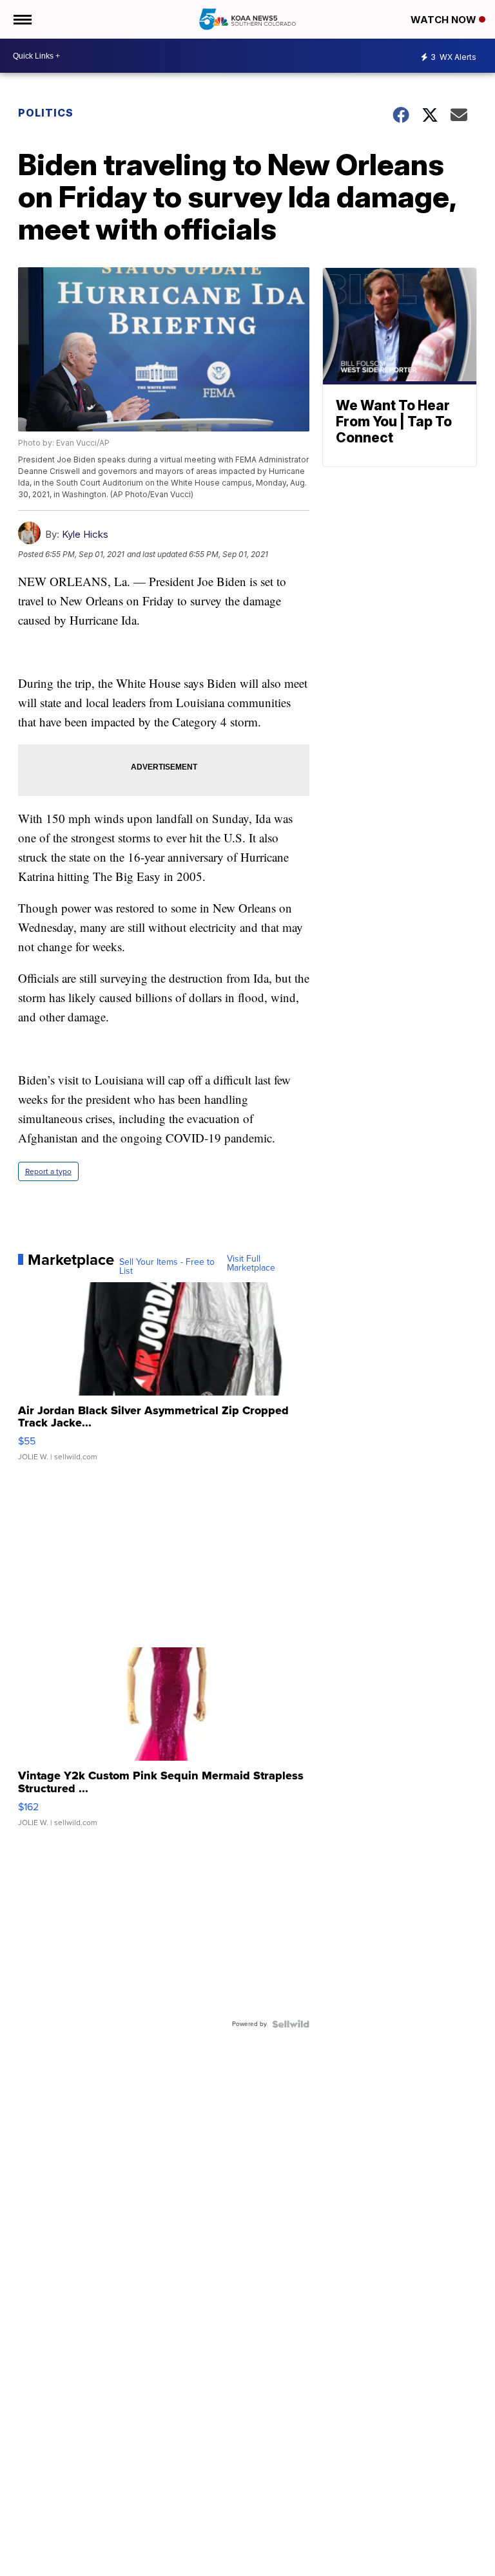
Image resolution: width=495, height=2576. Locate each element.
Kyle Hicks (85, 534)
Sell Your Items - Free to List (167, 1267)
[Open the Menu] (22, 19)
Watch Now (445, 20)
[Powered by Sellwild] (291, 2024)
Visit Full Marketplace (251, 1264)
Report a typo (48, 1171)
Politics (46, 113)
